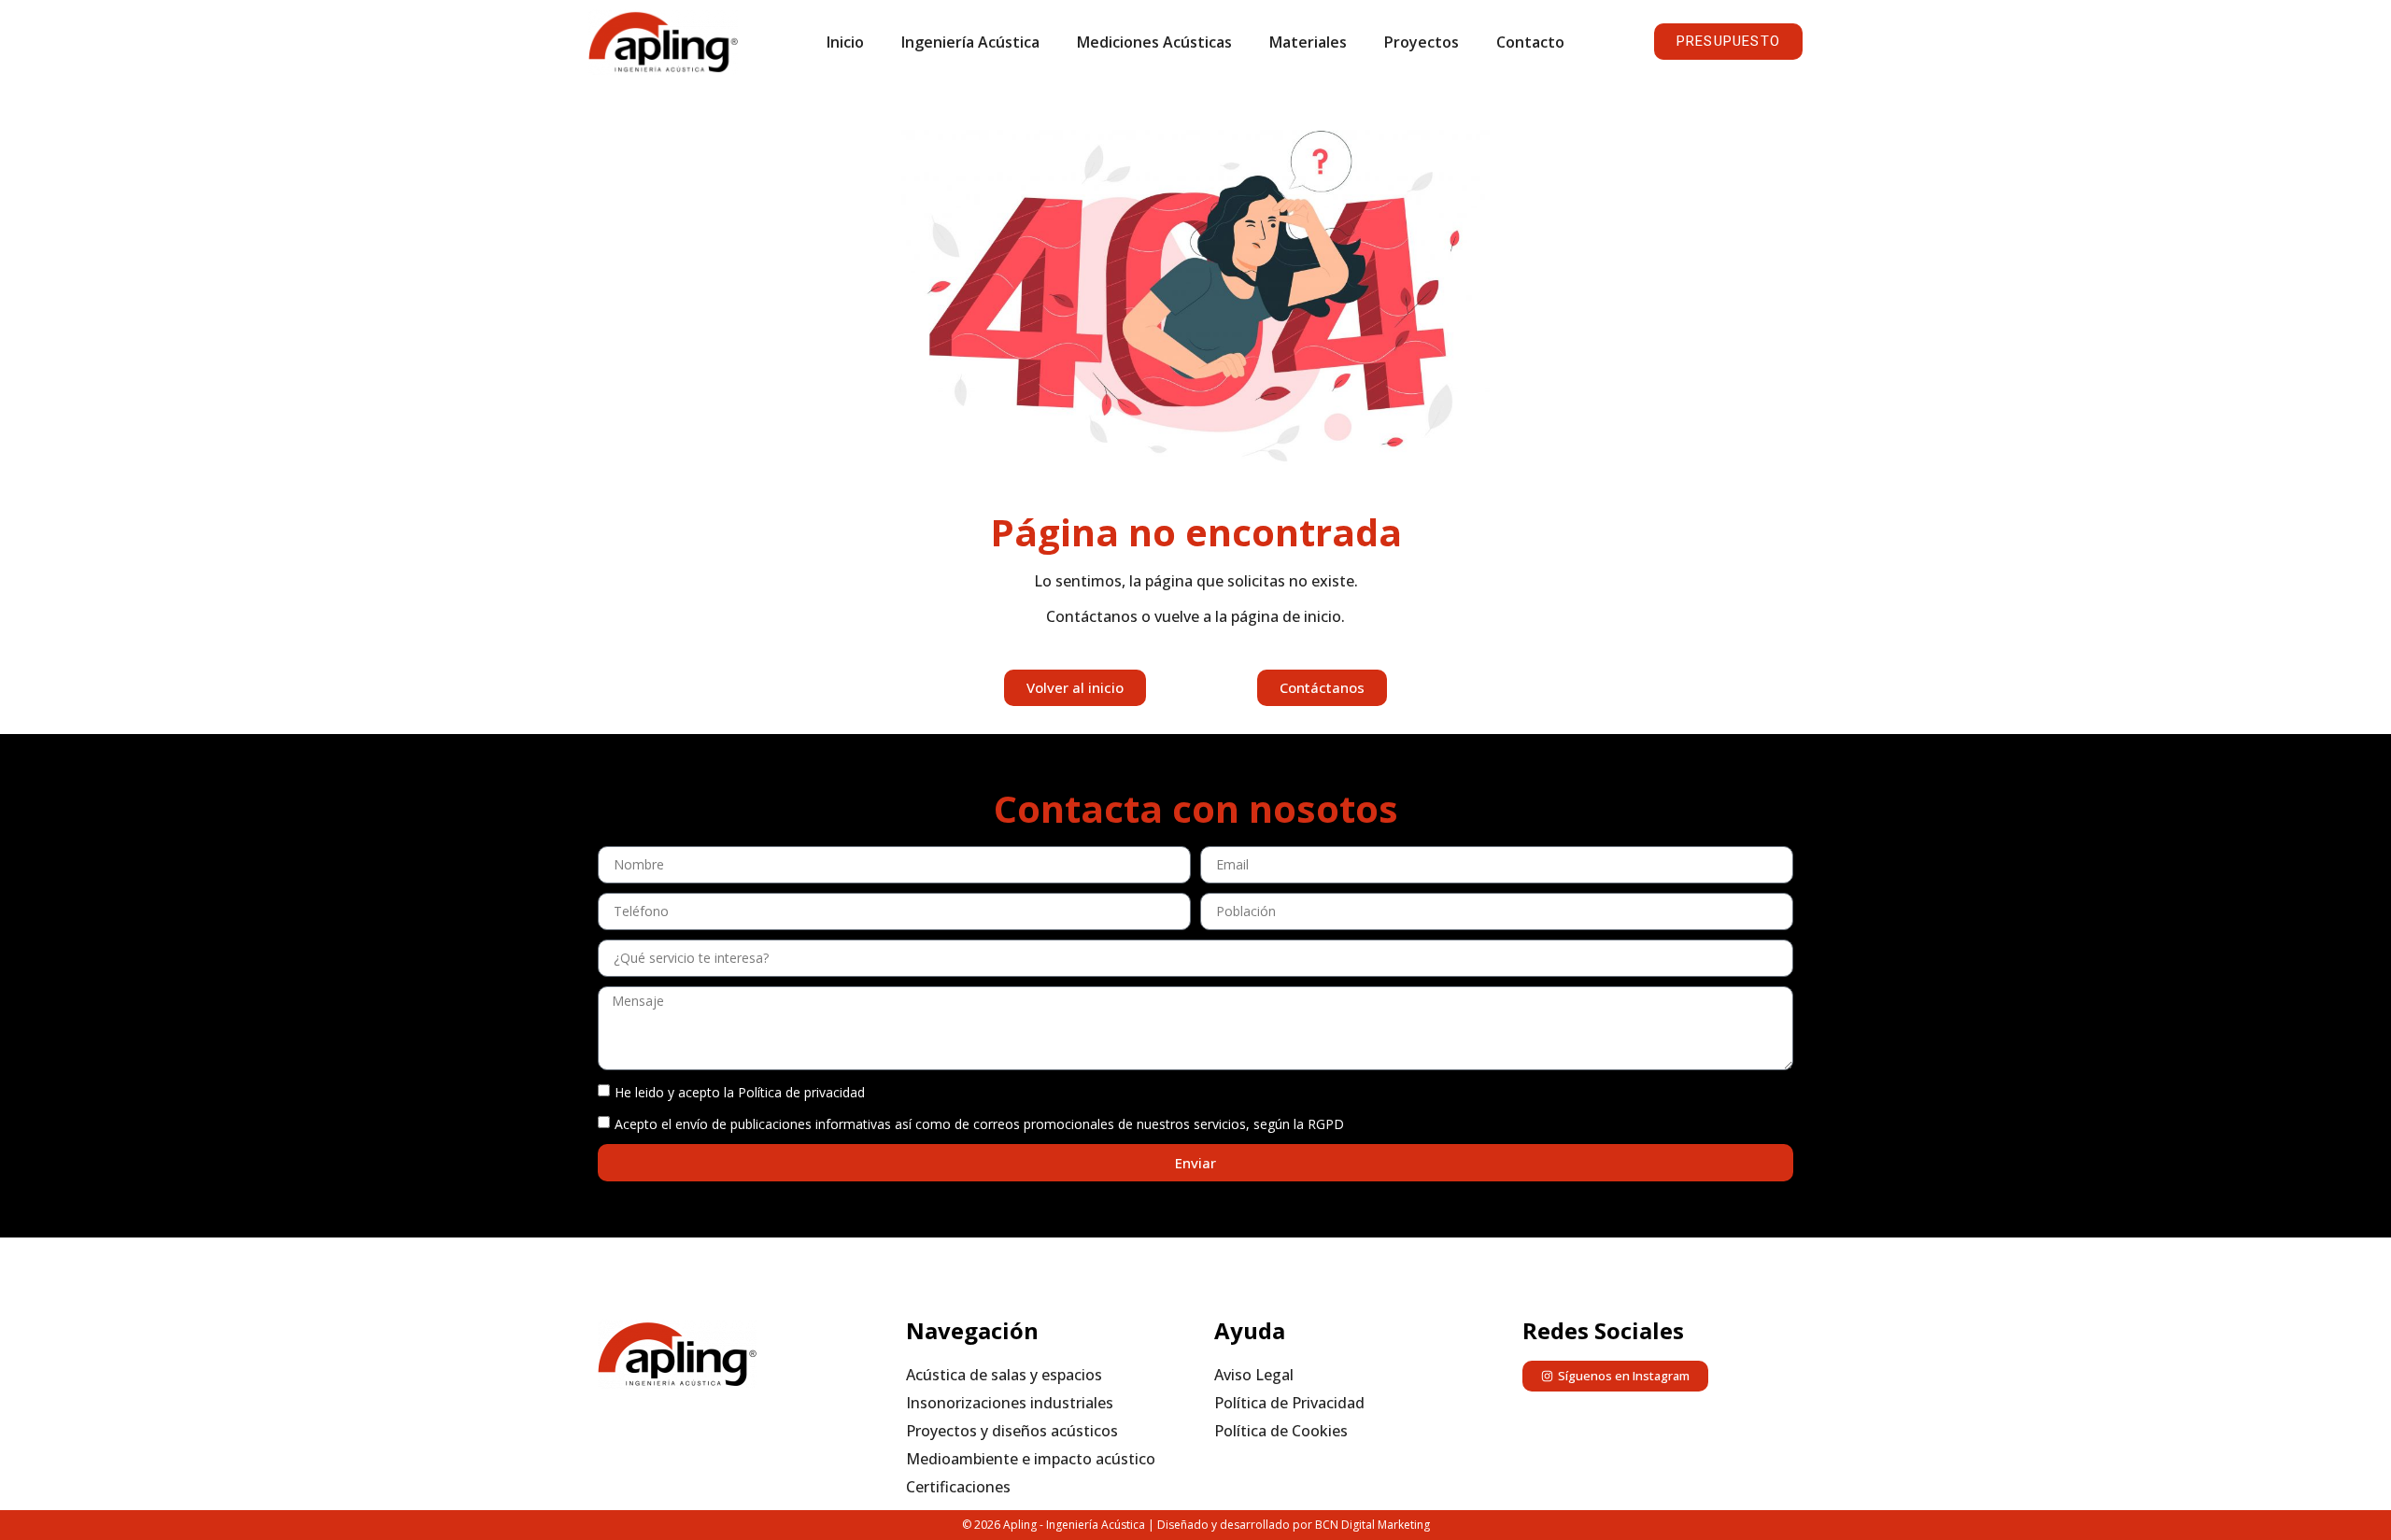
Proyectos (1422, 42)
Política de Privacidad (1289, 1403)
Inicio (845, 42)
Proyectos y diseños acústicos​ (1012, 1431)
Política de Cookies (1281, 1431)
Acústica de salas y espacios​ (1004, 1375)
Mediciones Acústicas (1154, 42)
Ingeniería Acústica (970, 42)
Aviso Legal (1254, 1375)
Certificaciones (958, 1487)
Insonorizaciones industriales (1010, 1403)
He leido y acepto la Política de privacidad (740, 1092)
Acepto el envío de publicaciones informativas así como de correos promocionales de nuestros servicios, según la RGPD (979, 1124)
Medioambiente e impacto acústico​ (1031, 1459)
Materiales (1308, 42)
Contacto (1530, 42)
